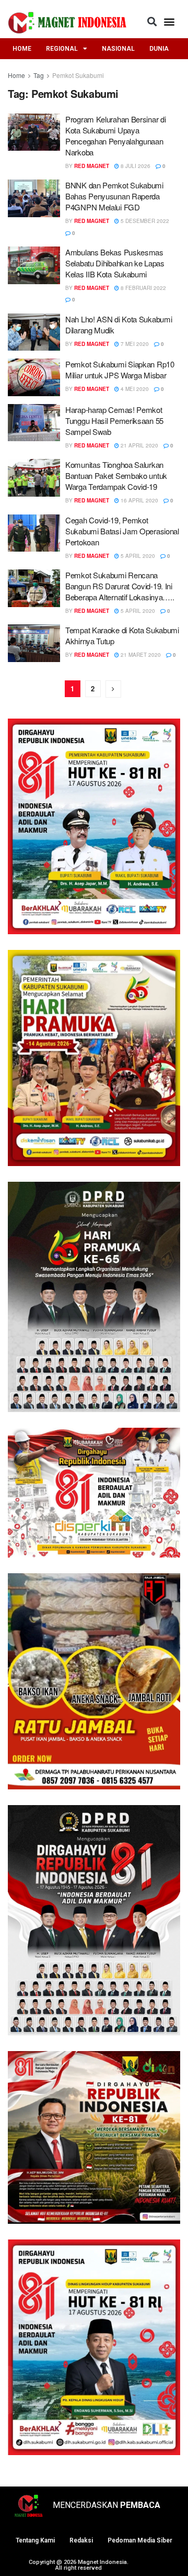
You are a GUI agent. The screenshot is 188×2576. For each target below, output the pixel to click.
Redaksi (81, 2540)
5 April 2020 (137, 556)
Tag (39, 75)
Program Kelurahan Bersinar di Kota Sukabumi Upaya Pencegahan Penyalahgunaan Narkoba (115, 136)
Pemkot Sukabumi (78, 75)
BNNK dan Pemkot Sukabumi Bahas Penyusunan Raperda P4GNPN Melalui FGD (114, 196)
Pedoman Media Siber (140, 2540)
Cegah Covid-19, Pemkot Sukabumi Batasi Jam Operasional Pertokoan (122, 531)
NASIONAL (118, 49)
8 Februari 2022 (143, 288)
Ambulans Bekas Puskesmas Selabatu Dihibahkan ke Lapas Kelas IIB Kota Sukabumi (115, 263)
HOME (22, 49)
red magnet (92, 166)
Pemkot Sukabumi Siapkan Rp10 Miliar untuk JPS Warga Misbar (120, 369)
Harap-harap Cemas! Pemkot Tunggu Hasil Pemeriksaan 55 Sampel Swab (114, 421)
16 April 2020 (139, 500)
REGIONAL (62, 49)
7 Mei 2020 (134, 344)
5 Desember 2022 (144, 221)
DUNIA (159, 49)
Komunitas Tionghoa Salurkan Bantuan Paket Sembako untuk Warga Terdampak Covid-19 (116, 475)
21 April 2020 (139, 445)
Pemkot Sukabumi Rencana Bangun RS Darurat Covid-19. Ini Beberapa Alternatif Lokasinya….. (120, 586)
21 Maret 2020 (140, 655)
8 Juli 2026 (135, 166)
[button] (152, 21)
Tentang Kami (35, 2540)
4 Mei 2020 (134, 389)
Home (16, 75)
